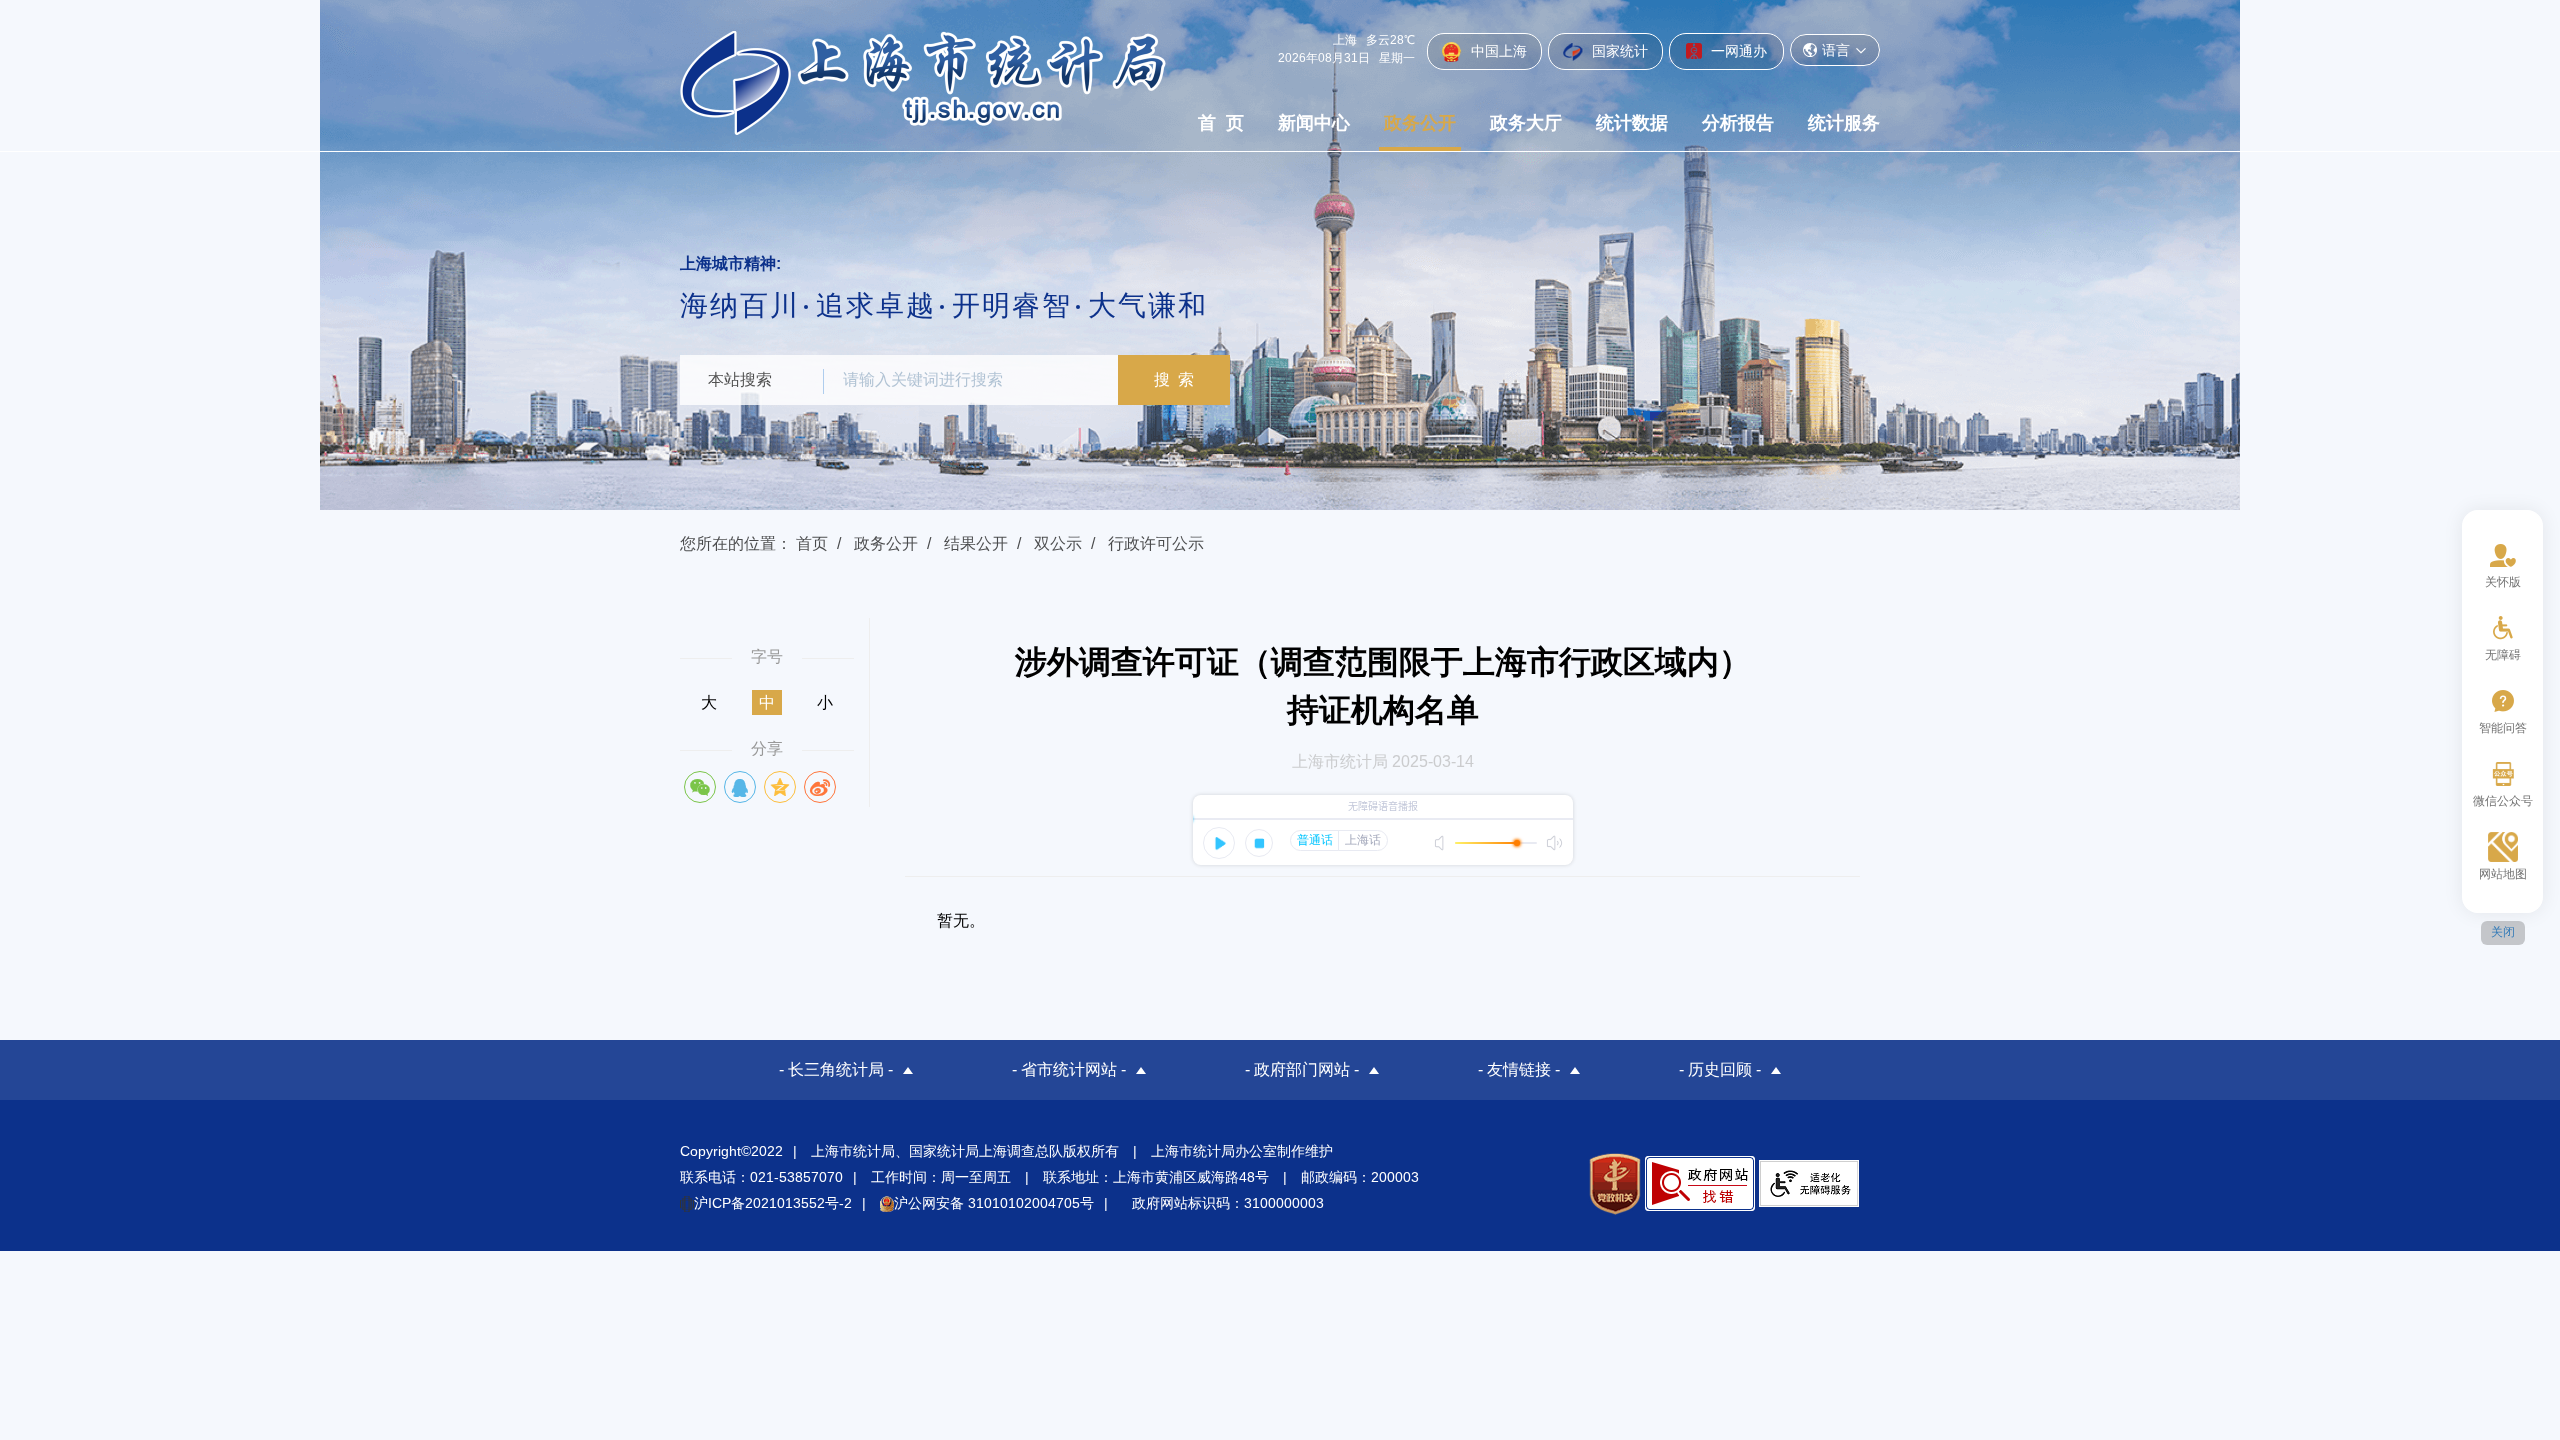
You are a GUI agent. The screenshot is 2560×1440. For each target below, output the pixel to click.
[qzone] (780, 787)
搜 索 (1174, 379)
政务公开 (1420, 123)
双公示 (1058, 543)
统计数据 (1632, 123)
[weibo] (820, 787)
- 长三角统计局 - (836, 1069)
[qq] (740, 787)
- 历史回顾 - (1720, 1069)
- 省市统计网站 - (1069, 1069)
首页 (812, 543)
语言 (1836, 50)
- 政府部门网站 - (1302, 1069)
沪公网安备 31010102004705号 (994, 1203)
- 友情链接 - (1519, 1069)
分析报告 (1738, 123)
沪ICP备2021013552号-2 (773, 1203)
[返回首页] (923, 82)
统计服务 (1844, 123)
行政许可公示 (1156, 543)
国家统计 (1618, 51)
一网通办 (1737, 51)
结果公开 (976, 543)
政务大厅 (1526, 123)
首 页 (1221, 123)
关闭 (2503, 932)
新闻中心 (1314, 123)
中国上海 (1497, 51)
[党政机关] (1614, 1184)
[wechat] (700, 787)
